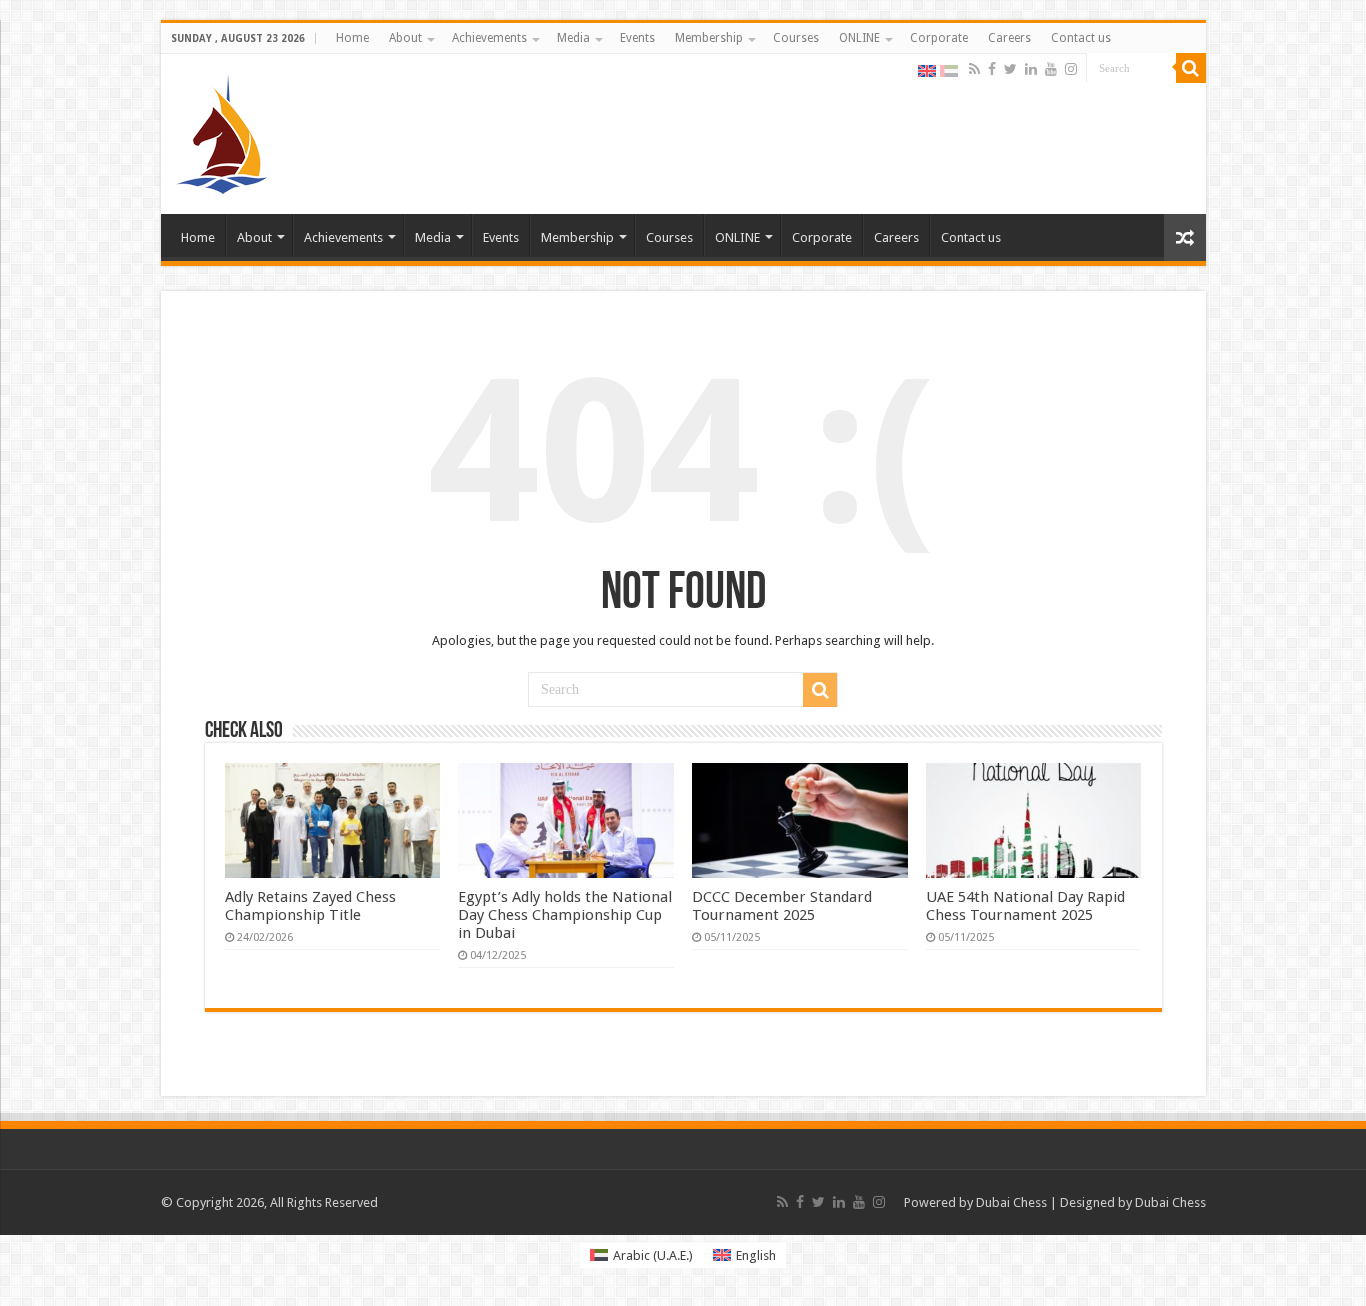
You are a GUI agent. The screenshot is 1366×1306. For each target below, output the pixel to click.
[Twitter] (1010, 69)
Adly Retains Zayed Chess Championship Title (310, 906)
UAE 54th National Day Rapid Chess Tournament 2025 (1025, 906)
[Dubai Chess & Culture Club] (221, 130)
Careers (1009, 38)
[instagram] (1071, 69)
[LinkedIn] (1031, 69)
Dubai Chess (1011, 1202)
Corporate (939, 38)
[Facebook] (992, 69)
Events (637, 38)
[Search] (1191, 68)
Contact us (1081, 38)
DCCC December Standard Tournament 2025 (782, 906)
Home (352, 38)
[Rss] (974, 69)
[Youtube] (1051, 69)
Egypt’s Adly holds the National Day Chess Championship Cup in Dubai (565, 915)
